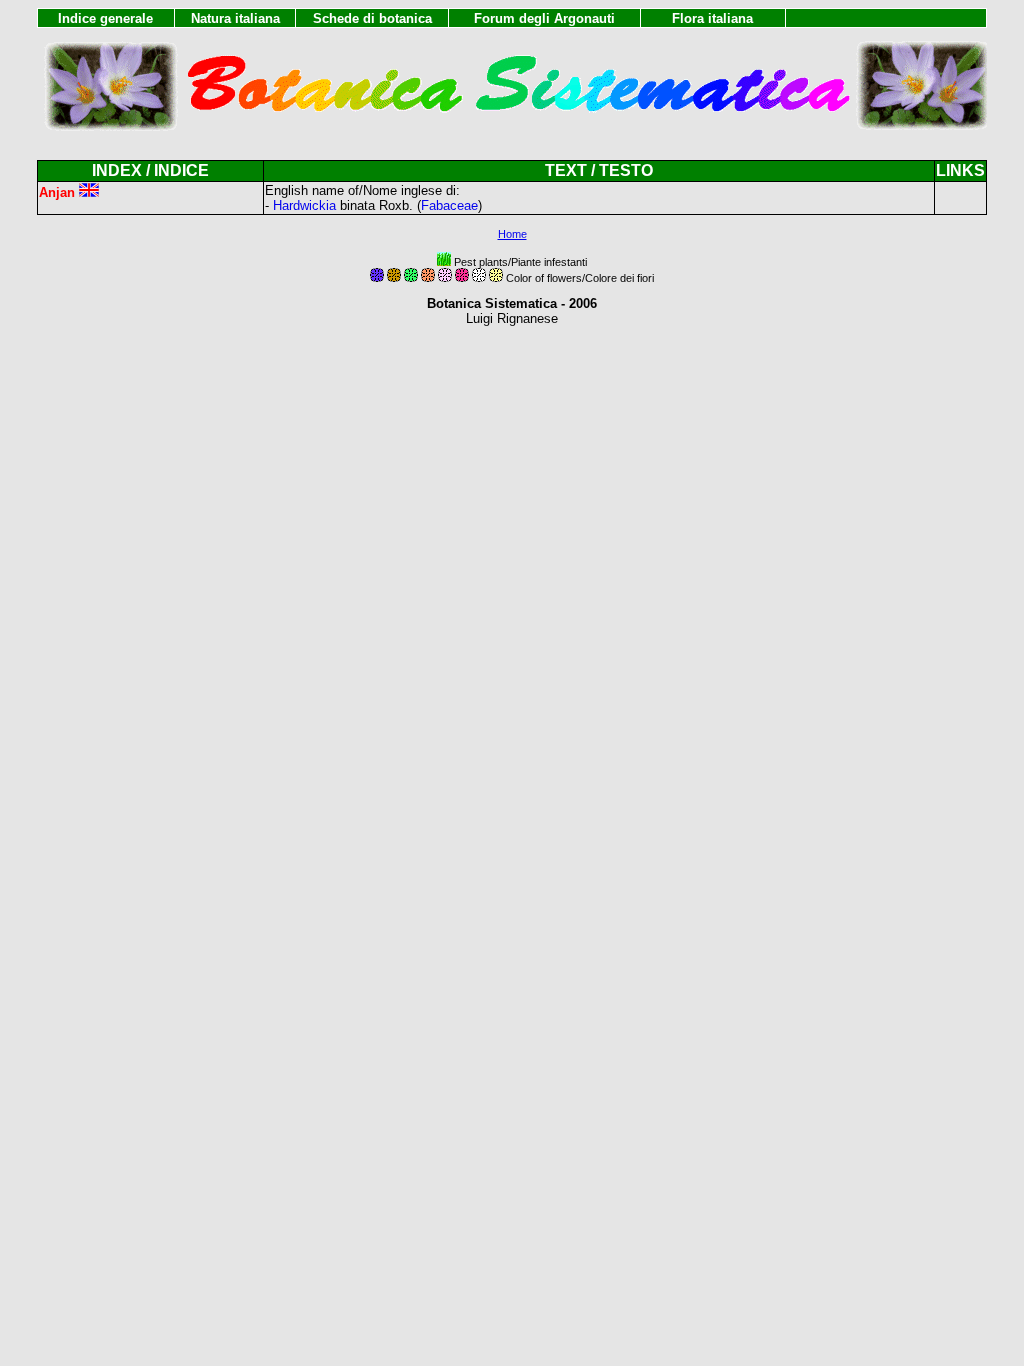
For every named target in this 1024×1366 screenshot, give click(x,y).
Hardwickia (304, 205)
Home (512, 234)
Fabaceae (449, 205)
